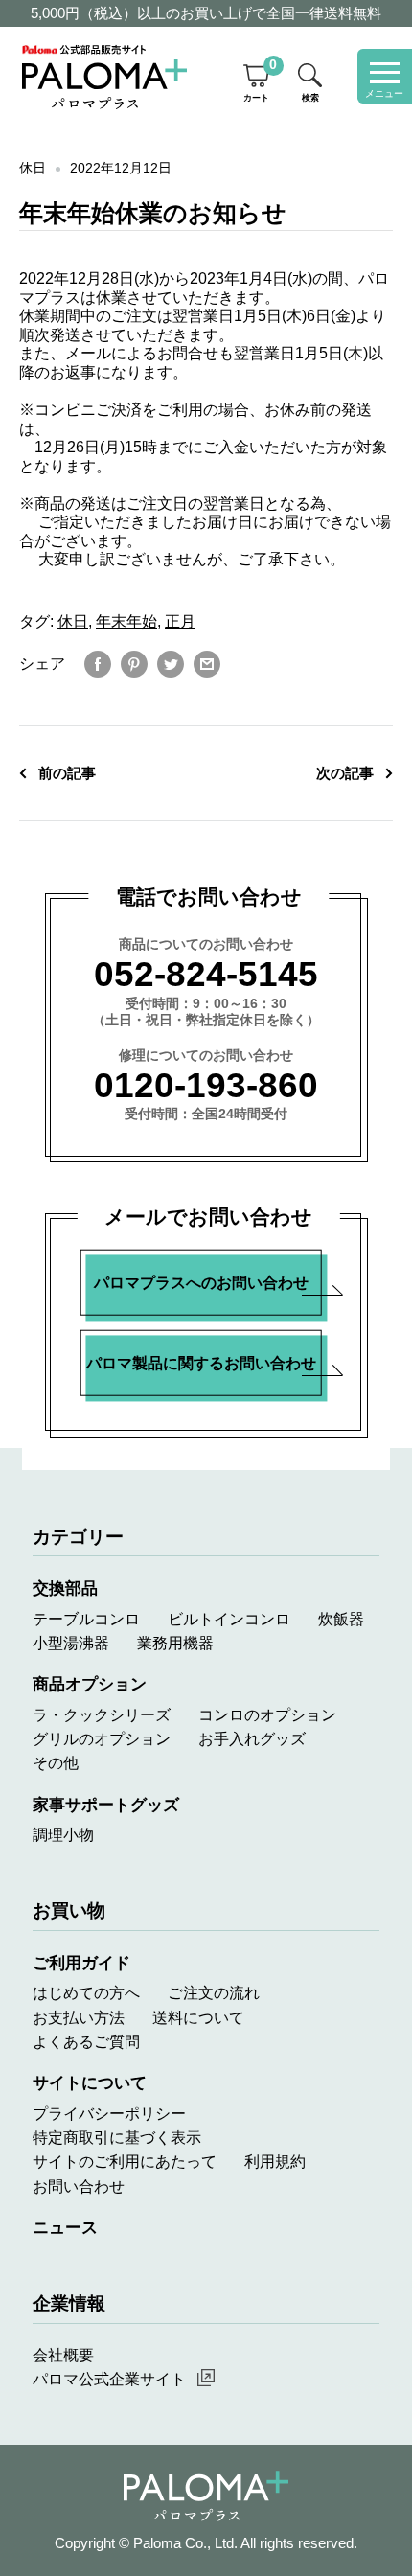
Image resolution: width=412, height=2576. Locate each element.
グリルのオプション (102, 1738)
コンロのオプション (267, 1714)
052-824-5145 (206, 974)
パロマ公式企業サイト (109, 2379)
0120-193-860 (206, 1085)
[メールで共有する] (207, 664)
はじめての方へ (86, 1992)
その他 (56, 1762)
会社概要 (63, 2355)
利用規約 (275, 2161)
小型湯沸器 (71, 1643)
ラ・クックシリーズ (102, 1714)
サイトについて (90, 2082)
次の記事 (345, 773)
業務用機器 (175, 1643)
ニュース (65, 2227)
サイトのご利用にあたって (125, 2161)
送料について (198, 2017)
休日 (33, 168)
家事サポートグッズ (106, 1805)
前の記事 (67, 773)
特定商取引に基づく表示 (117, 2137)
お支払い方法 (79, 2017)
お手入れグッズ (252, 1738)
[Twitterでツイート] (171, 664)
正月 (180, 621)
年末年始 (126, 621)
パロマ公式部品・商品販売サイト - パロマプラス (104, 77)
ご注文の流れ (214, 1992)
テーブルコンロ (86, 1619)
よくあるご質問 (86, 2041)
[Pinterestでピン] (134, 664)
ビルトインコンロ (229, 1619)
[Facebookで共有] (98, 664)
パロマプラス (206, 2496)
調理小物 (63, 1834)
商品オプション (90, 1684)
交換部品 (65, 1588)
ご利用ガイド (81, 1963)
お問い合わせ (79, 2186)
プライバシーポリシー (109, 2113)
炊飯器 (341, 1619)
